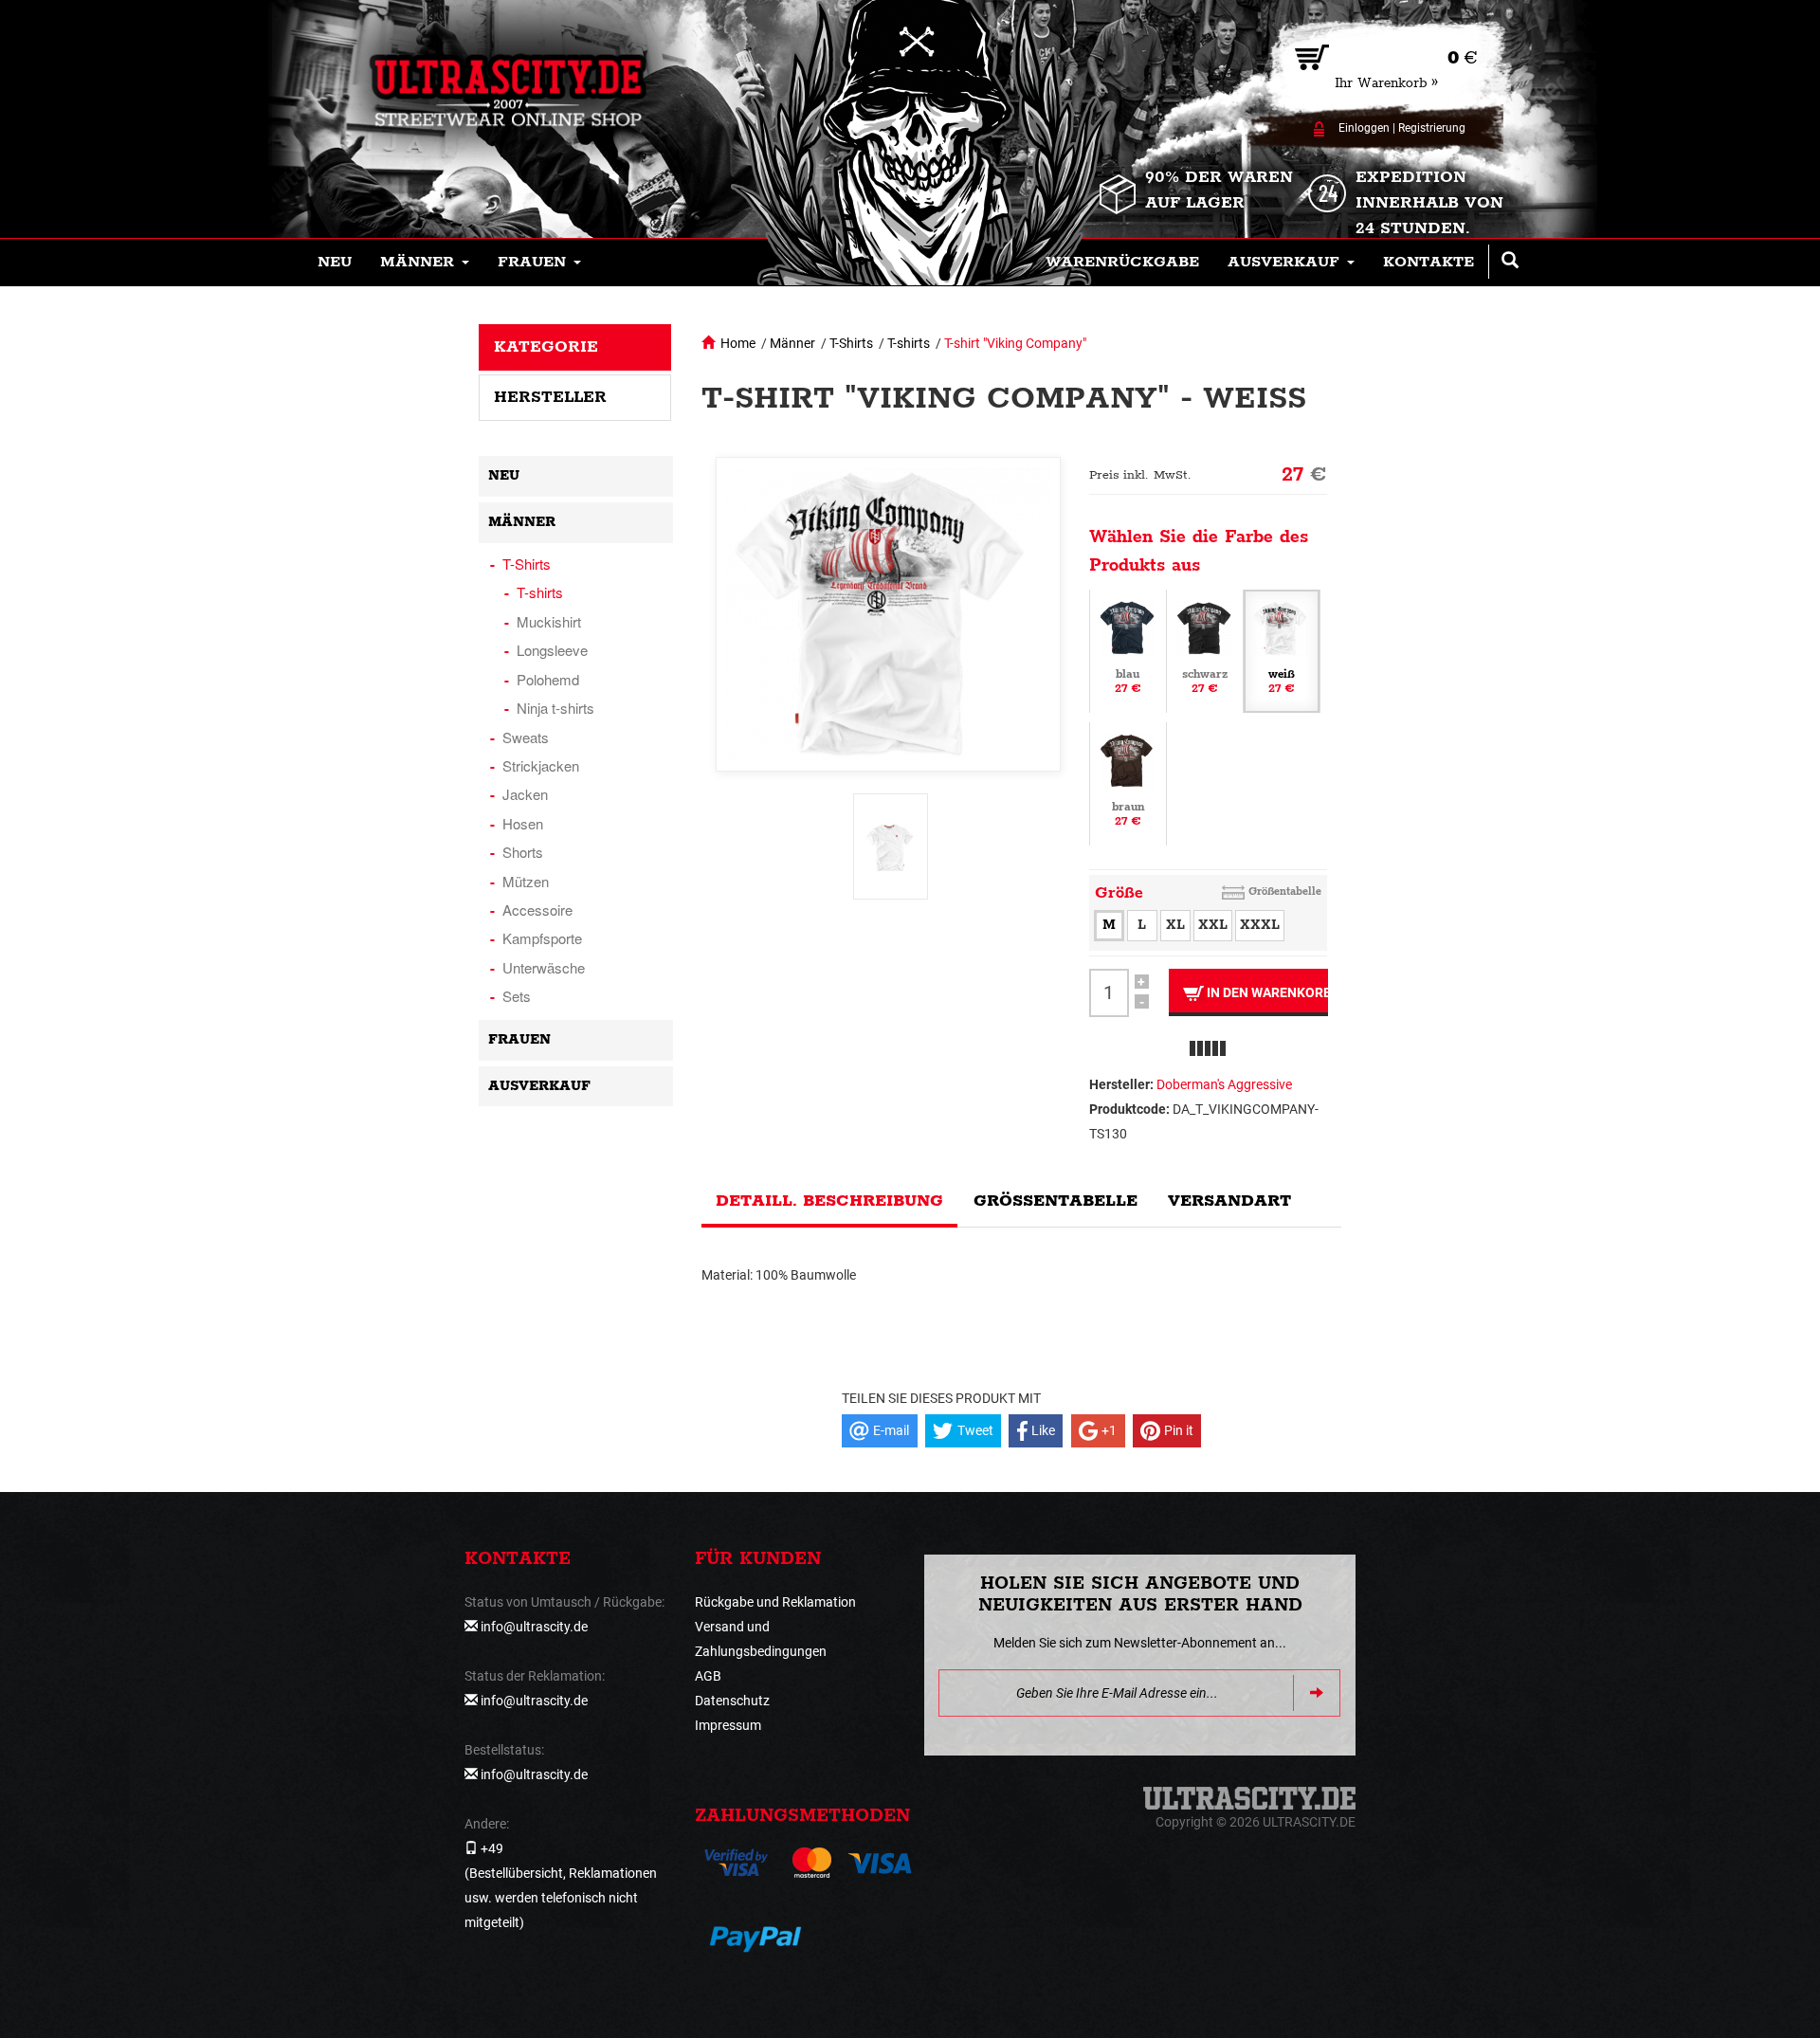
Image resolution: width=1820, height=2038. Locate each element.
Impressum (728, 1725)
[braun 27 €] (1128, 782)
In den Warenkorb (1266, 992)
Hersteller (550, 397)
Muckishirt (549, 621)
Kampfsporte (542, 938)
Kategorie (546, 347)
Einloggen (1364, 128)
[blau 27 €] (1128, 649)
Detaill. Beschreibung (829, 1201)
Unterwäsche (544, 967)
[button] (425, 263)
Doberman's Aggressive (1224, 1084)
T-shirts (909, 343)
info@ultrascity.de (534, 1627)
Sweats (526, 737)
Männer (792, 343)
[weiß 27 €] (1282, 649)
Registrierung (1432, 128)
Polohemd (548, 679)
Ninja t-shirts (555, 708)
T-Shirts (851, 343)
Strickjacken (541, 765)
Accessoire (537, 910)
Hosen (523, 823)
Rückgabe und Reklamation (775, 1602)
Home (738, 343)
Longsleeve (552, 650)
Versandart (1229, 1201)
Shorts (523, 852)
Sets (517, 996)
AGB (708, 1676)
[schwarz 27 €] (1205, 649)
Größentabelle (1285, 892)
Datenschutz (732, 1701)
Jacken (525, 794)
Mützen (526, 881)
